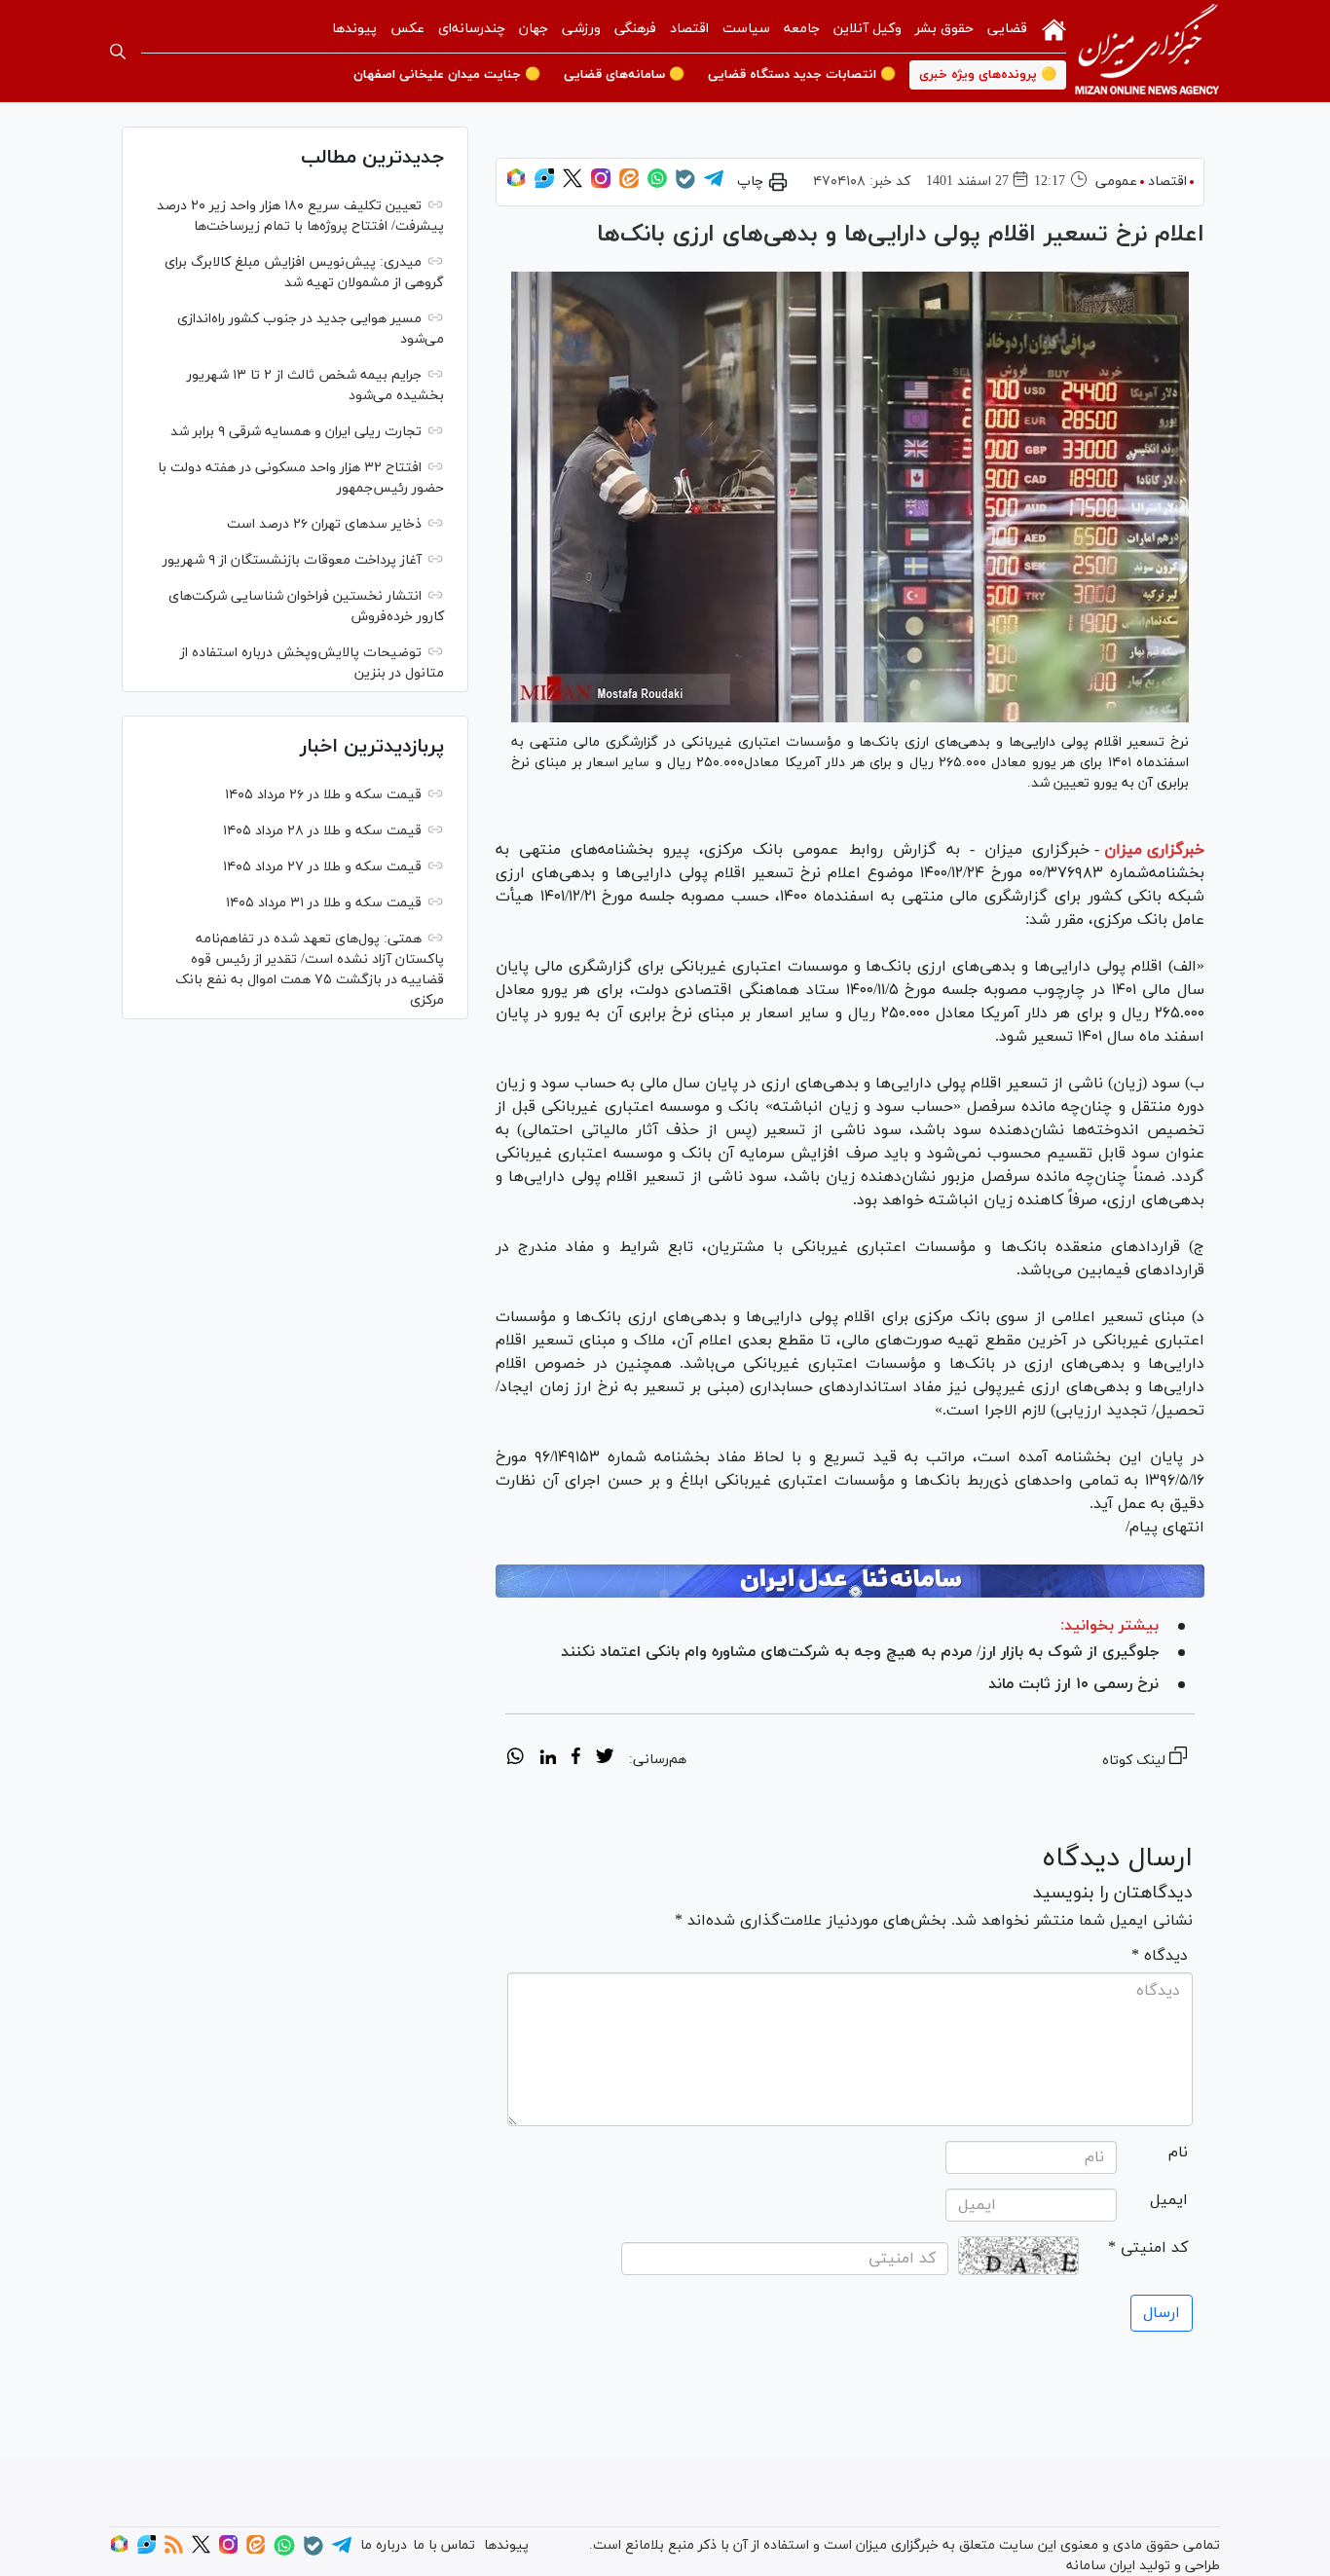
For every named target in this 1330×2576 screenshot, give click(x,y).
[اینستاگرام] (601, 184)
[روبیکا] (516, 184)
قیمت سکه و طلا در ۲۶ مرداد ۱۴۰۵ (323, 795)
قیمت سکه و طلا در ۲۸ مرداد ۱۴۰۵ (322, 831)
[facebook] (576, 1759)
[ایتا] (629, 184)
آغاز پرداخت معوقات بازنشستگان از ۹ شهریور (292, 560)
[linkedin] (548, 1759)
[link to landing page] (1147, 51)
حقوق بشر (944, 29)
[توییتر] (573, 184)
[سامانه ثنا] (850, 1581)
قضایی (1007, 29)
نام (1178, 2153)
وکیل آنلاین (868, 29)
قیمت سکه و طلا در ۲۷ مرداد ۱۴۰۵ (322, 867)
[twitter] (605, 1759)
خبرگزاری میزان (1154, 850)
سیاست (746, 29)
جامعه (802, 29)
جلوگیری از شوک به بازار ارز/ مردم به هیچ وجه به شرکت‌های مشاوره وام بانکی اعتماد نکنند (860, 1652)
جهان (534, 29)
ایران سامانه (1101, 2566)
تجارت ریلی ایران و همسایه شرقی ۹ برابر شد (296, 432)
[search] (118, 52)
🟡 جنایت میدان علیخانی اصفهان (447, 75)
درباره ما (384, 2545)
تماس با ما (444, 2545)
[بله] (685, 185)
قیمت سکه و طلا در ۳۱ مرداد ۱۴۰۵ (324, 903)
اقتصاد (689, 29)
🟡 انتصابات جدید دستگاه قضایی (802, 75)
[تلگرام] (714, 184)
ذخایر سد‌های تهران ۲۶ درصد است (324, 524)
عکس (407, 29)
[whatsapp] (516, 1759)
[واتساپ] (657, 184)
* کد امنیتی (1148, 2248)
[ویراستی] (544, 184)
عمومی (1116, 182)
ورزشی (581, 29)
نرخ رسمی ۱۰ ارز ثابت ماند (1073, 1684)
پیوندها (354, 29)
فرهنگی (635, 29)
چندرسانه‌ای (472, 29)
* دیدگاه (1160, 1956)
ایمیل (1169, 2200)
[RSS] (174, 2550)
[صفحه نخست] (1054, 28)
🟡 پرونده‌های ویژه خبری (988, 75)
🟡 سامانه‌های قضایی (624, 75)
